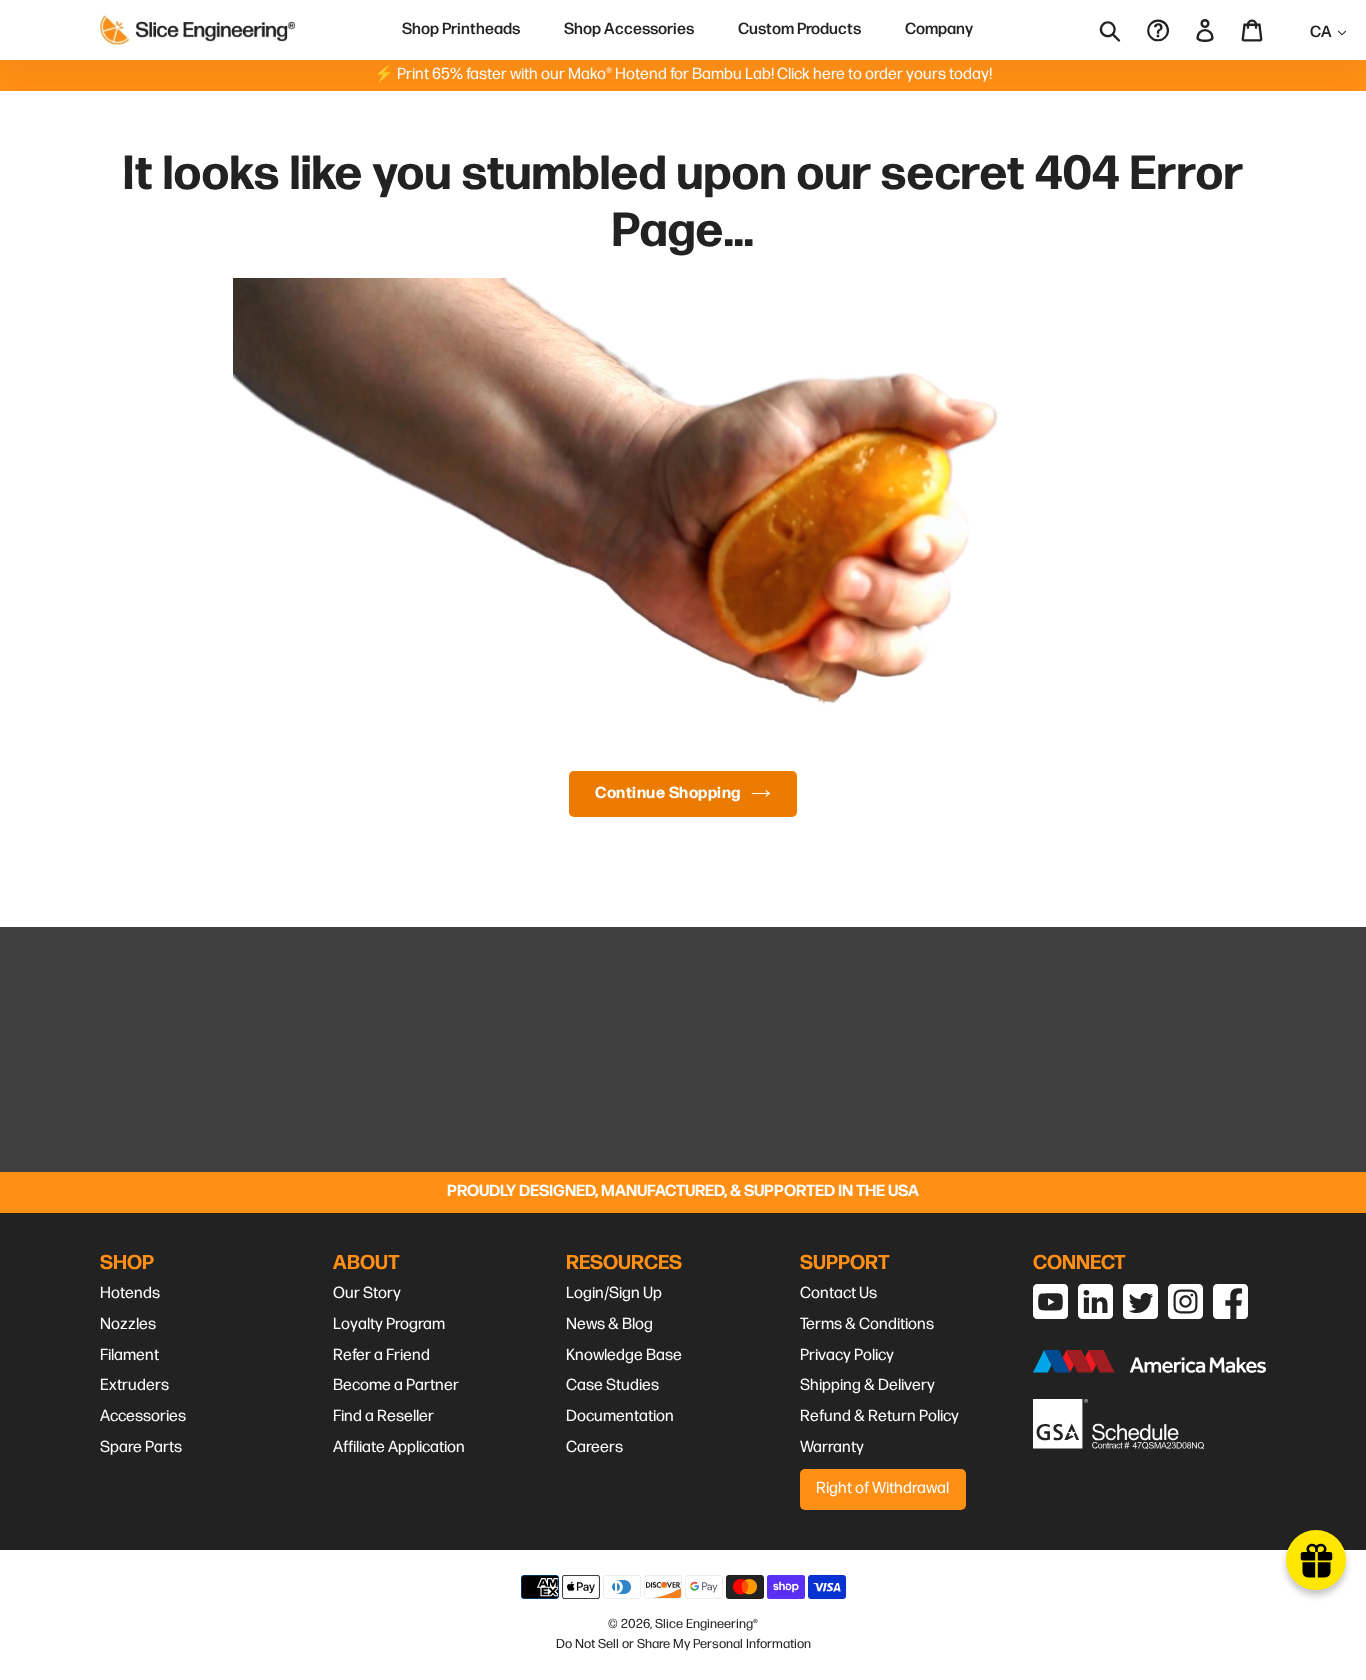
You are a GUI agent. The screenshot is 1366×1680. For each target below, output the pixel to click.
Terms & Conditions (867, 1324)
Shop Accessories (629, 29)
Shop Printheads (461, 29)
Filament (129, 1355)
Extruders (134, 1385)
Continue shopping (667, 793)
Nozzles (128, 1324)
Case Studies (612, 1385)
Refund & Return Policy (879, 1416)
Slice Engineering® (706, 1624)
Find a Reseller (383, 1416)
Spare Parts (141, 1447)
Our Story (367, 1293)
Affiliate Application (399, 1447)
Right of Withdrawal (882, 1488)
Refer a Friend (381, 1355)
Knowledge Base (624, 1355)
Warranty (832, 1447)
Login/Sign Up (614, 1293)
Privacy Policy (847, 1355)
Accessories (143, 1416)
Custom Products (799, 29)
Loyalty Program (389, 1324)
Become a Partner (396, 1385)
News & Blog (609, 1324)
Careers (594, 1447)
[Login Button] (1206, 29)
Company (939, 29)
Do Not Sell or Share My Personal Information (683, 1644)
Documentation (620, 1416)
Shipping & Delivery (867, 1385)
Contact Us (838, 1293)
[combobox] (1123, 30)
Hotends (130, 1293)
